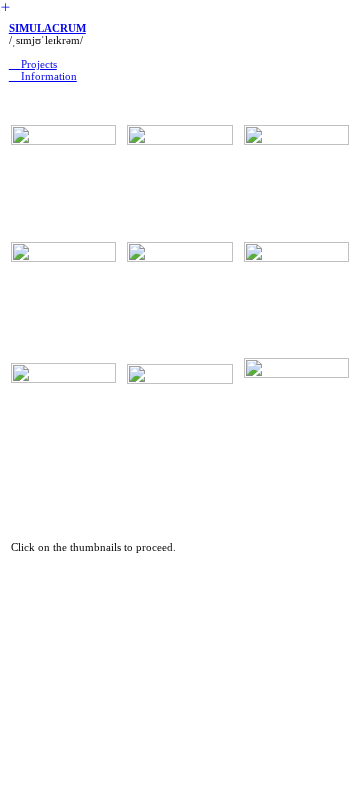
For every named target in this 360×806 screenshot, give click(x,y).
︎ (5, 7)
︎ (15, 64)
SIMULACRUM (47, 28)
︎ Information (43, 76)
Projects (39, 64)
